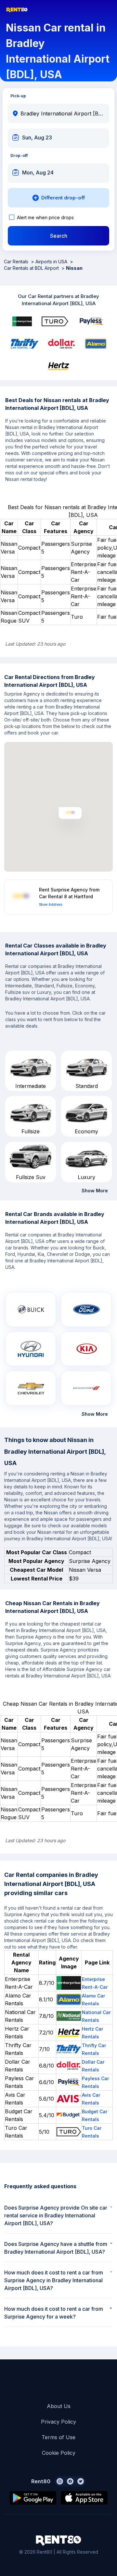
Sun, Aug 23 (37, 137)
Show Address (51, 904)
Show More (95, 1191)
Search (59, 236)
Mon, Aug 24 (38, 173)
